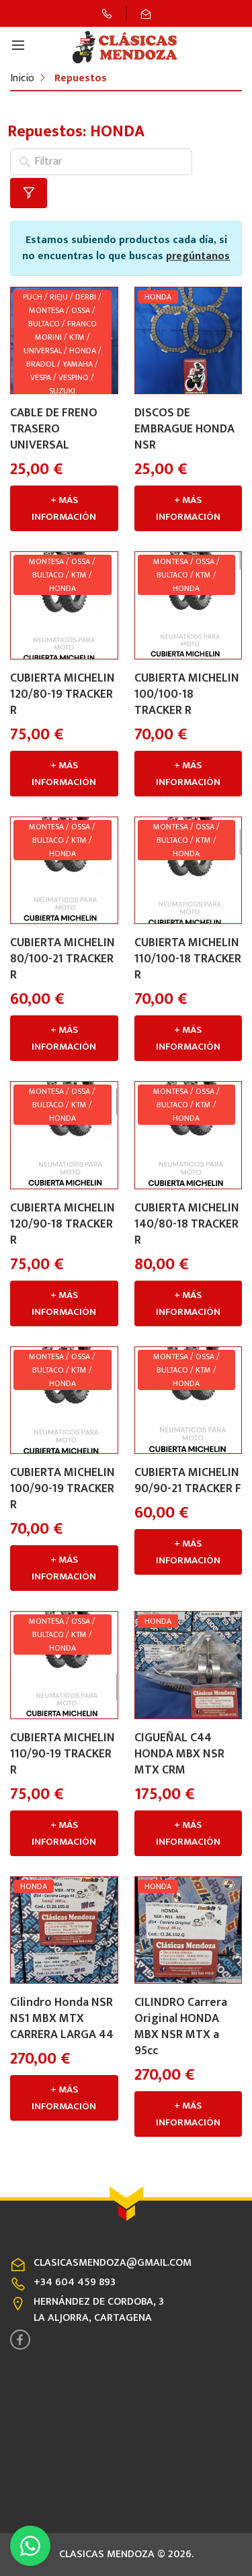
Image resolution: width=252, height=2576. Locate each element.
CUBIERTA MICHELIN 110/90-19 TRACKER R (62, 1754)
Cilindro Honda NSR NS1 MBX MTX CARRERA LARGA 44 (62, 2019)
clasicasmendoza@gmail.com (113, 2263)
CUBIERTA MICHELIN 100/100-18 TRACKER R (187, 694)
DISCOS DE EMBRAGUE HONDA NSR (184, 429)
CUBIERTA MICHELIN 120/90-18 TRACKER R (62, 1224)
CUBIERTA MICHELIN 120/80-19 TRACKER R (62, 694)
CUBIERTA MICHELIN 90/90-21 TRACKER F (188, 1481)
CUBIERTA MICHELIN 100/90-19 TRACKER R (62, 1489)
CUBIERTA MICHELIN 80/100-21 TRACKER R (62, 959)
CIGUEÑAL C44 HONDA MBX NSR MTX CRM (179, 1754)
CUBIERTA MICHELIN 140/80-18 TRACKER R (187, 1224)
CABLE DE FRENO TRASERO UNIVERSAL (54, 429)
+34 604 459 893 (75, 2282)
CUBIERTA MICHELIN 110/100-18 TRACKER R (188, 959)
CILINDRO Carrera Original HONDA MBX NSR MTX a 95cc (181, 2027)
